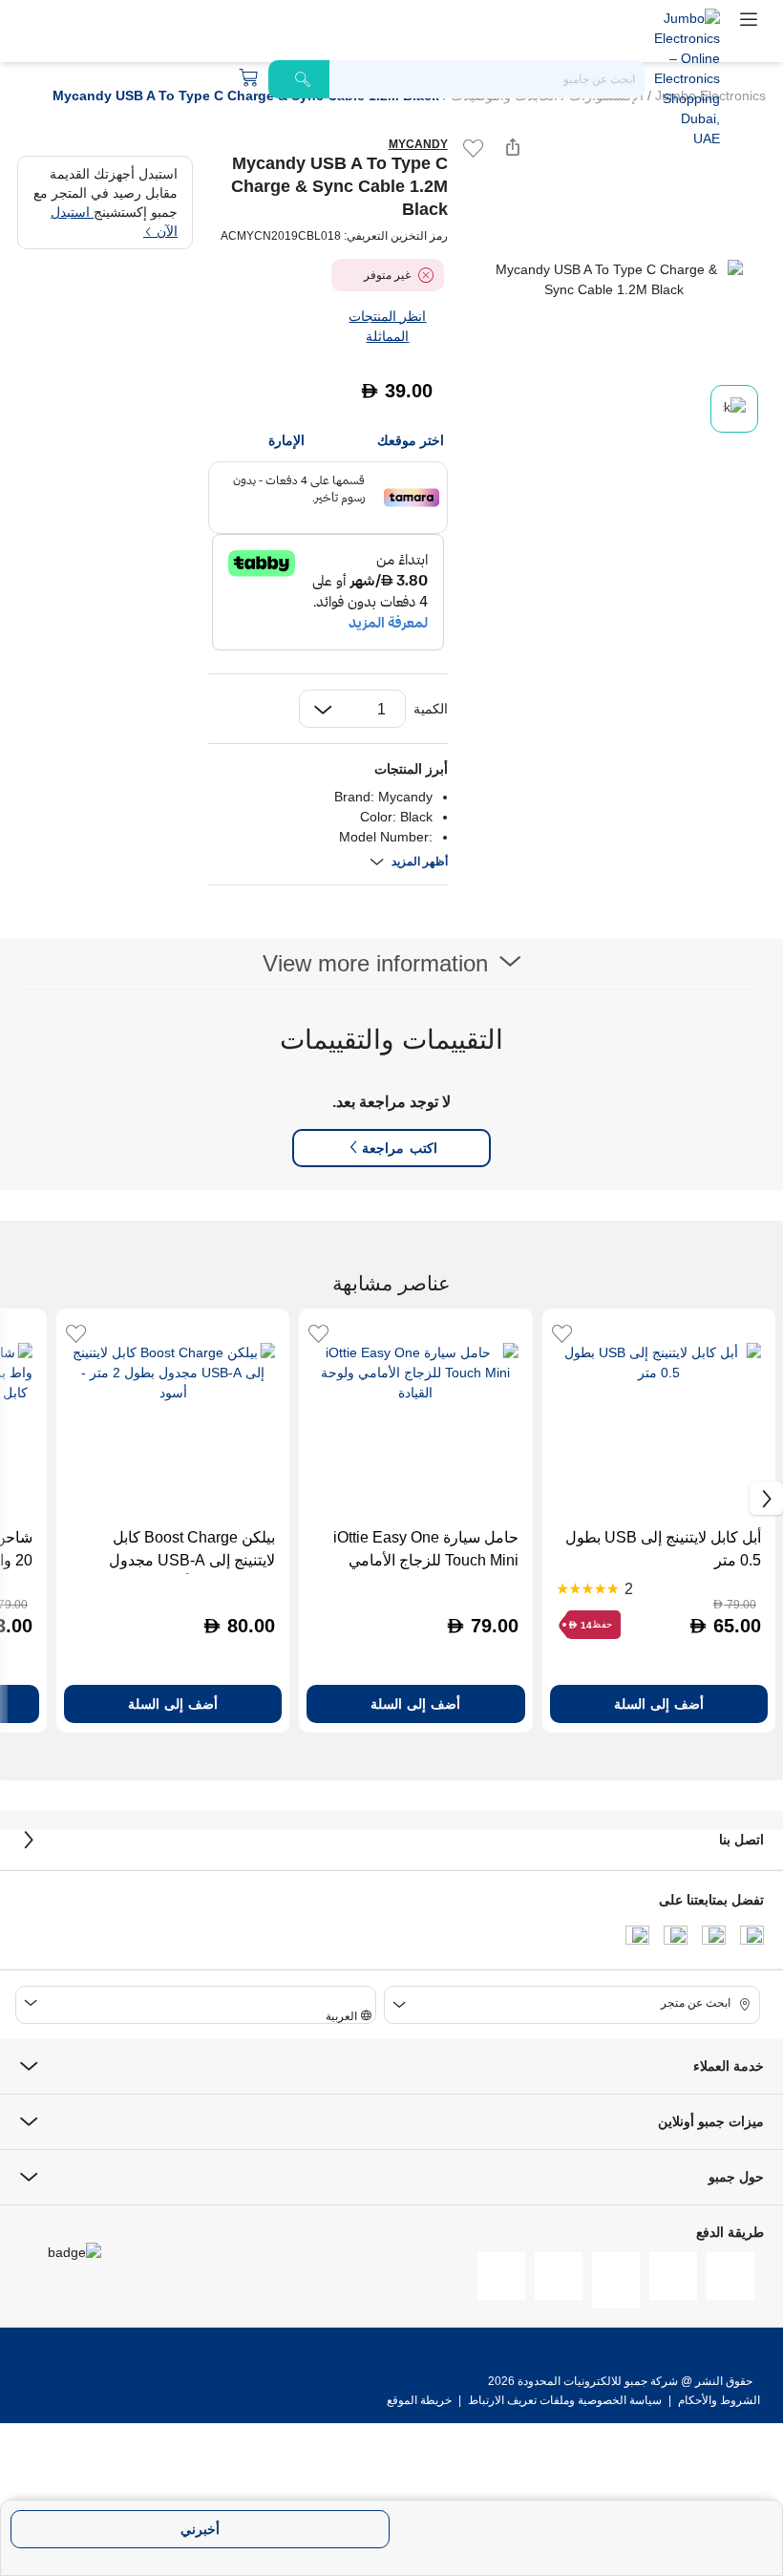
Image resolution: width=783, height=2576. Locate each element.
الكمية (431, 709)
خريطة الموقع (419, 2400)
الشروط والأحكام (718, 2400)
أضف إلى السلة (659, 1704)
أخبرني (200, 2529)
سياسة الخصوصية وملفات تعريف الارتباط (565, 2400)
